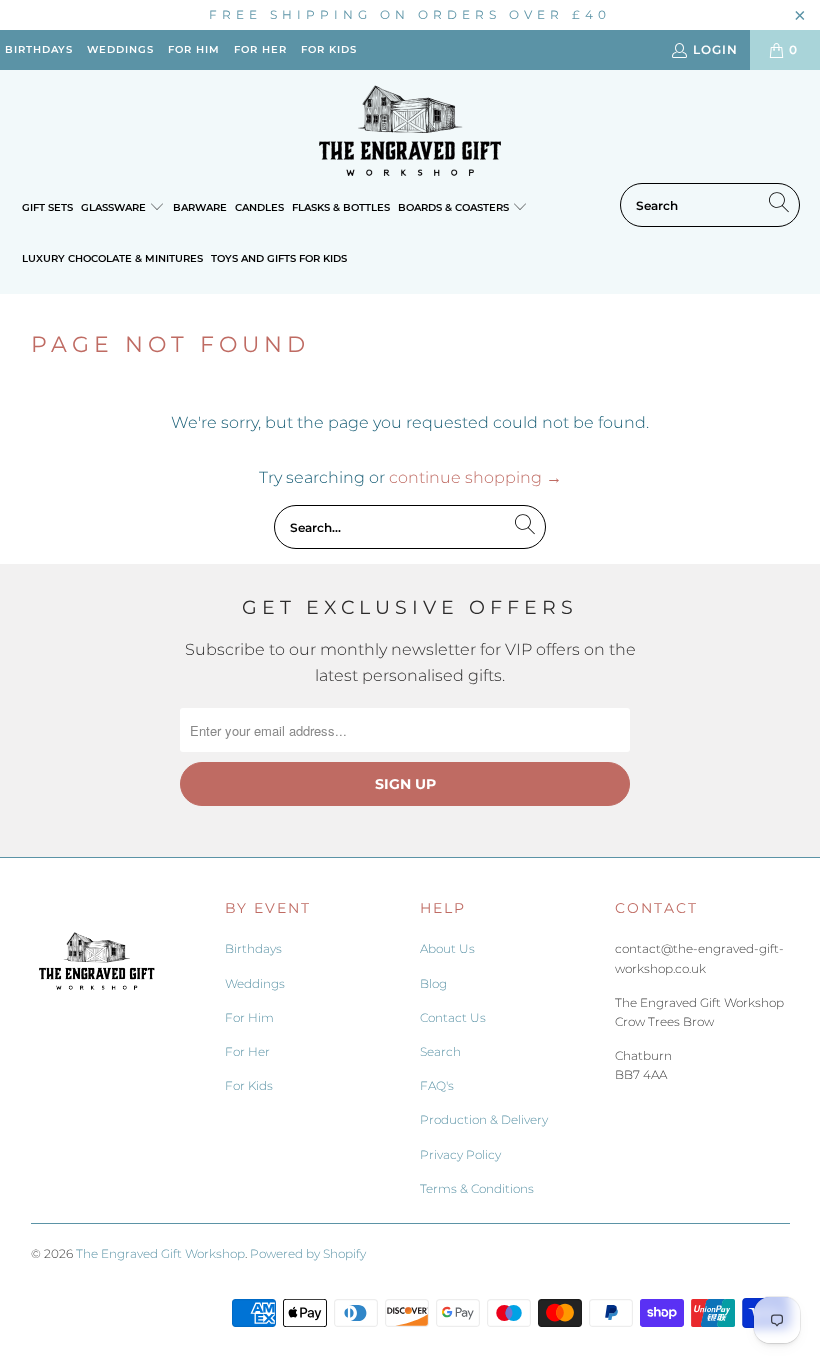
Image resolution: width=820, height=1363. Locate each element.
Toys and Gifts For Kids (279, 258)
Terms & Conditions (477, 1188)
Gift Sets (47, 207)
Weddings (255, 983)
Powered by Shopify (308, 1253)
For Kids (249, 1085)
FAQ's (437, 1085)
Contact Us (453, 1017)
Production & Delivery (484, 1119)
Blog (433, 983)
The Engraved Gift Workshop (160, 1253)
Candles (259, 207)
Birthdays (253, 948)
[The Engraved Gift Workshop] (410, 131)
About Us (447, 948)
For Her (247, 1051)
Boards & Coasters (455, 207)
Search (440, 1051)
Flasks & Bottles (341, 207)
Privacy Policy (460, 1154)
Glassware (115, 207)
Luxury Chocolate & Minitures (112, 258)
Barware (200, 207)
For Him (249, 1017)
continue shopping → (475, 477)
